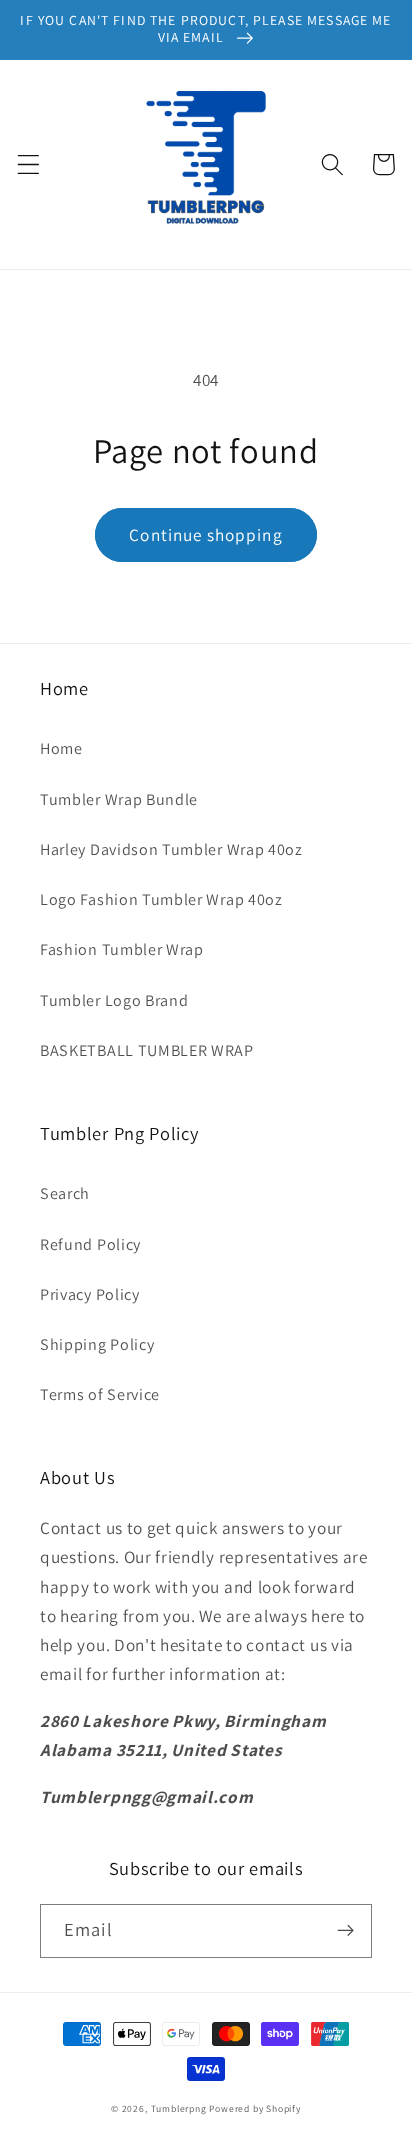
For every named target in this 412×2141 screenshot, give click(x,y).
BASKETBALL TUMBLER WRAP (147, 1050)
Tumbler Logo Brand (114, 1000)
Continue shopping (206, 534)
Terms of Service (100, 1394)
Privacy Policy (90, 1294)
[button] (28, 164)
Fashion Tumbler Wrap (122, 949)
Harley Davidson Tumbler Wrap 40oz (171, 849)
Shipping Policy (97, 1344)
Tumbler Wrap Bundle (119, 799)
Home (61, 748)
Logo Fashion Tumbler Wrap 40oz (161, 899)
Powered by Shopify (255, 2108)
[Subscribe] (345, 1931)
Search (65, 1193)
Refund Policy (90, 1244)
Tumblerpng (179, 2108)
